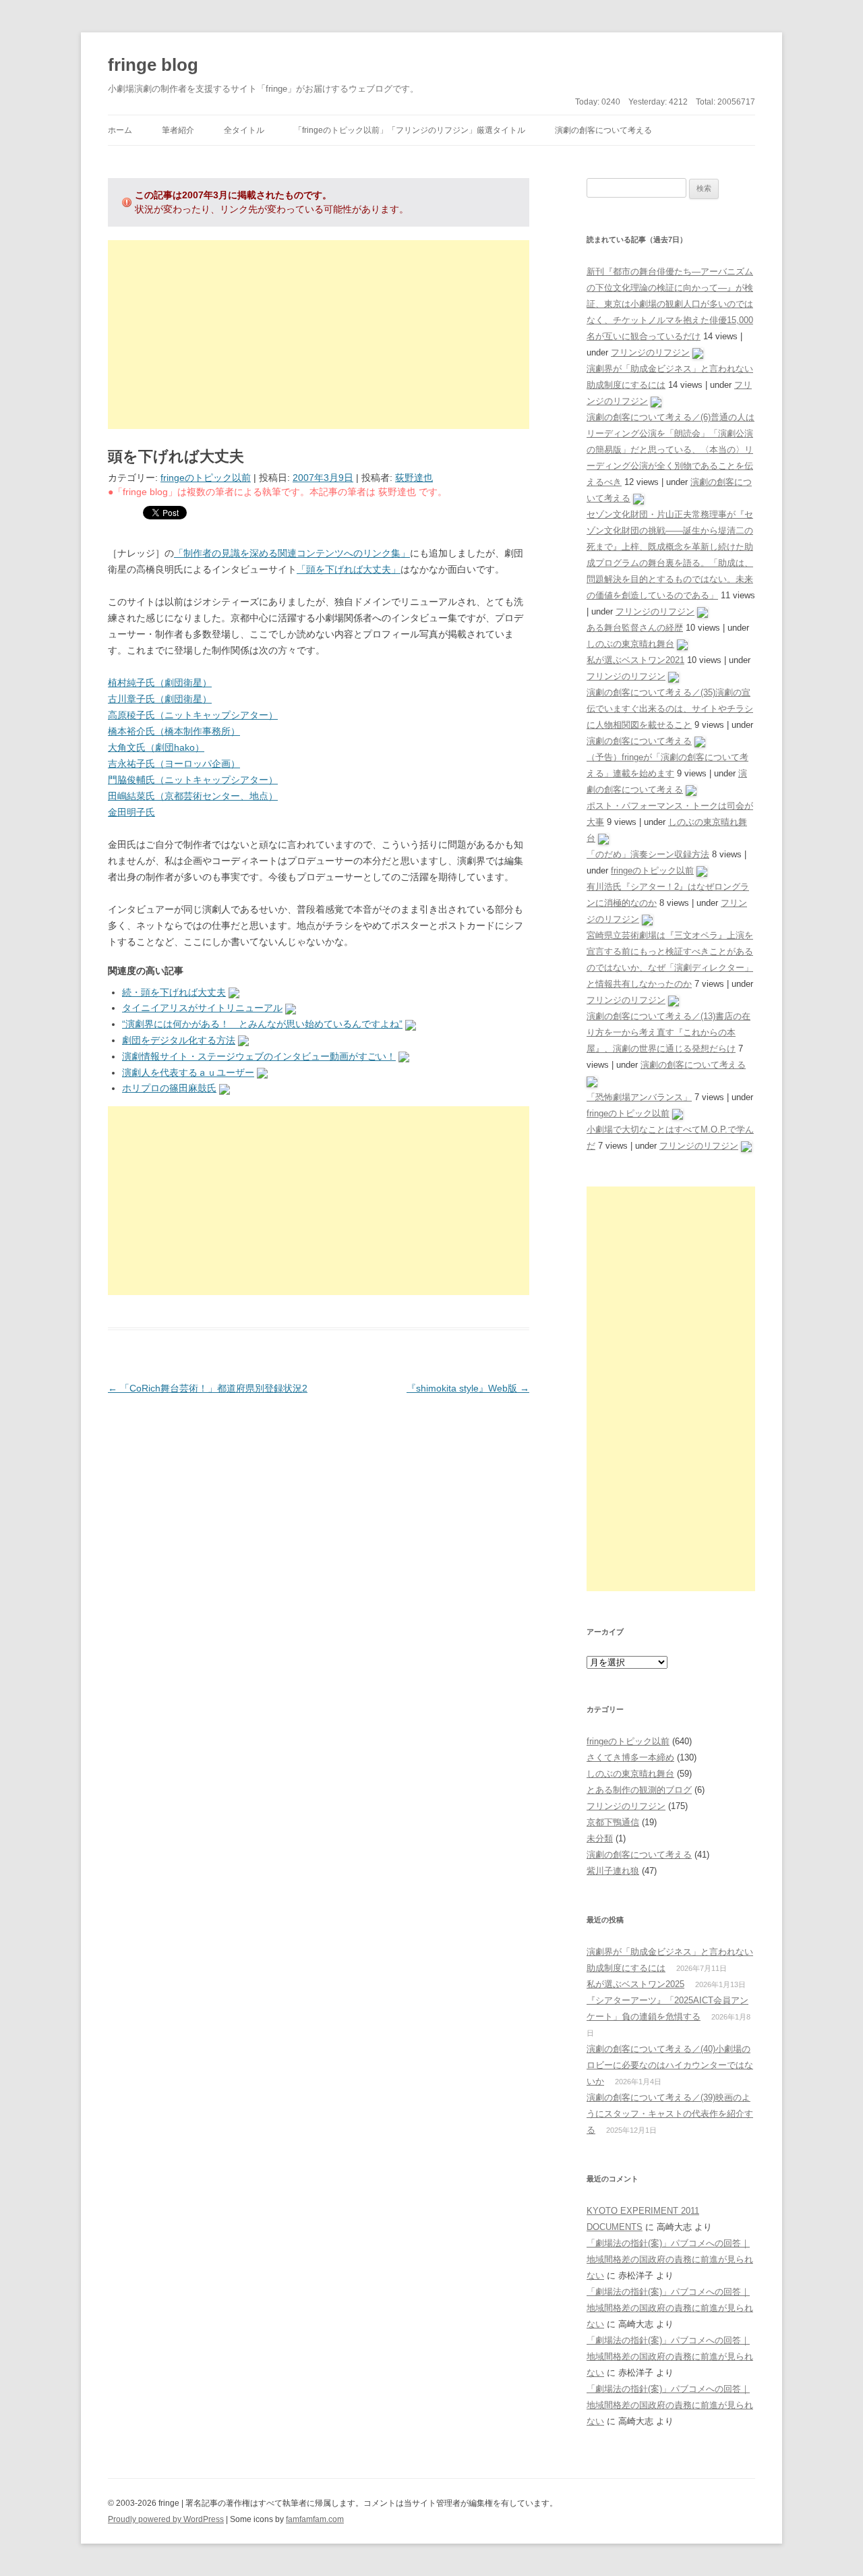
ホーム (120, 130)
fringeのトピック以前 (206, 478)
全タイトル (244, 130)
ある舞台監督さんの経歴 (635, 628)
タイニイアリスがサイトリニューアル (202, 1008)
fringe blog (153, 65)
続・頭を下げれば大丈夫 (174, 992)
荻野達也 (414, 478)
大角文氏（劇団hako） (156, 747)
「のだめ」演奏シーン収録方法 (648, 854)
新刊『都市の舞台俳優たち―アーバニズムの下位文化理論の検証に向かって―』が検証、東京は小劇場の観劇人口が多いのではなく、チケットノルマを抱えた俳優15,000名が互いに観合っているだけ (670, 304)
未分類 (600, 1838)
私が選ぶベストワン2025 (635, 1984)
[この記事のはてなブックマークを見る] (234, 992)
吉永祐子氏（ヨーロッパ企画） (174, 764)
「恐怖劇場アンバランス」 (639, 1097)
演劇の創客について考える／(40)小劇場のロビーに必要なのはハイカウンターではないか (670, 2065)
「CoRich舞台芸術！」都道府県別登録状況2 (208, 1388)
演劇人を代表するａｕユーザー (188, 1072)
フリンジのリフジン (650, 352)
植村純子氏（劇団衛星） (160, 683)
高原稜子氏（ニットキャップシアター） (193, 715)
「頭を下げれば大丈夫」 (349, 569)
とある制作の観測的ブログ (639, 1790)
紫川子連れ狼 (613, 1871)
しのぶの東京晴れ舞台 (630, 644)
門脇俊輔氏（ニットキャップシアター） (193, 780)
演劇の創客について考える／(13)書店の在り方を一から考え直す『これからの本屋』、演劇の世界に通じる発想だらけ (668, 1032)
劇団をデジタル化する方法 (179, 1040)
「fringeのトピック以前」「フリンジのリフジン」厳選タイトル (410, 130)
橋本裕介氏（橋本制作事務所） (174, 731)
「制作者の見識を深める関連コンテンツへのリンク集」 (292, 553)
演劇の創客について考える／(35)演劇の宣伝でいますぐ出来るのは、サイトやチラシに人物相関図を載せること (670, 709)
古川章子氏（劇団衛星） (160, 699)
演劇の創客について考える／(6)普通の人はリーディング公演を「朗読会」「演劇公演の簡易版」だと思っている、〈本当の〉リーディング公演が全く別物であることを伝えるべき (671, 450)
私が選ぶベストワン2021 (635, 660)
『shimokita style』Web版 (468, 1388)
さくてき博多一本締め (630, 1757)
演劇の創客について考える (603, 130)
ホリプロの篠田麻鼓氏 (169, 1088)
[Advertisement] (319, 335)
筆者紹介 (178, 130)
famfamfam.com (315, 2519)
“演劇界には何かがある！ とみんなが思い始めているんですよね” (262, 1024)
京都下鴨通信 (613, 1822)
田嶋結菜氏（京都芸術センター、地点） (193, 796)
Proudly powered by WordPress (166, 2519)
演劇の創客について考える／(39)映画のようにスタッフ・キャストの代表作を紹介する (670, 2114)
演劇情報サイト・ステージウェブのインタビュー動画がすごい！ (259, 1056)
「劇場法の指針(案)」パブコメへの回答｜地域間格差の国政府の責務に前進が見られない (670, 2259)
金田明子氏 (131, 812)
